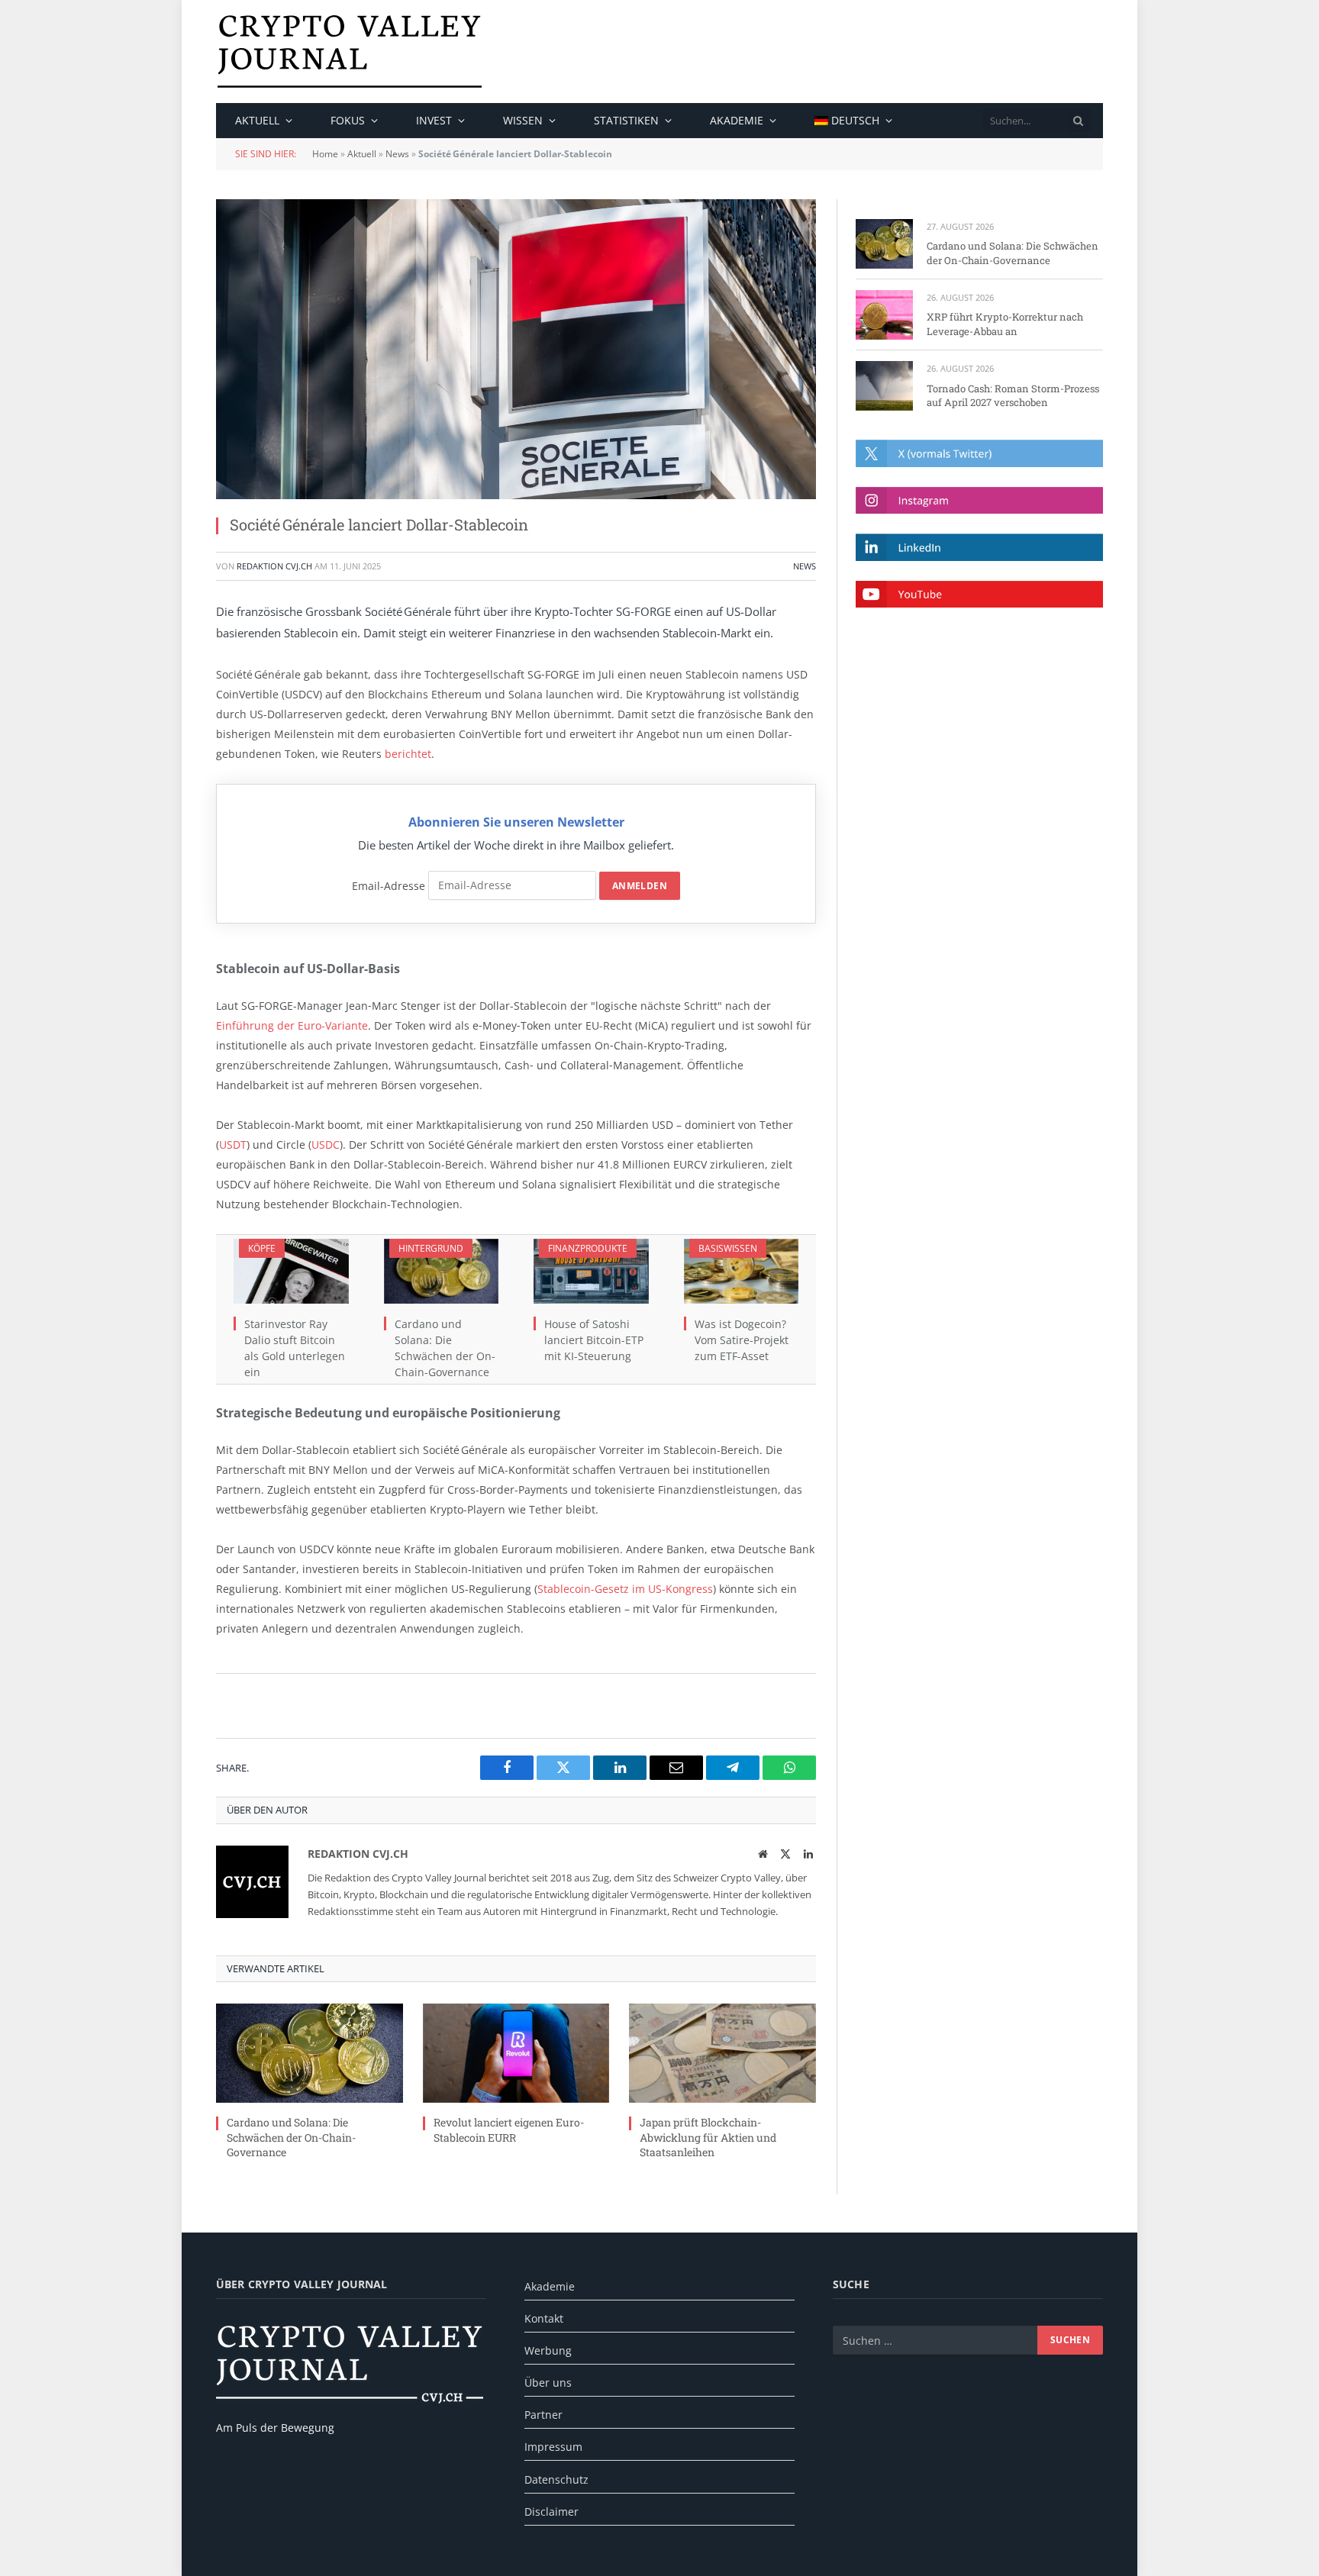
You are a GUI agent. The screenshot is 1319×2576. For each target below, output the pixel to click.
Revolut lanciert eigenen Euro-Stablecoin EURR (509, 2129)
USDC (326, 1145)
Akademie (737, 120)
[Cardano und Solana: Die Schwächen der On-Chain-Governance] (442, 1271)
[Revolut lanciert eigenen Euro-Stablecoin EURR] (516, 2053)
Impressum (553, 2447)
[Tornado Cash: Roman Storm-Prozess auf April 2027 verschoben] (884, 386)
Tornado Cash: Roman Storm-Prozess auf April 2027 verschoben (1013, 396)
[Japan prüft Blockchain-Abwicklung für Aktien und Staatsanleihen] (722, 2053)
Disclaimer (551, 2512)
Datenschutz (556, 2479)
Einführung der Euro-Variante (292, 1025)
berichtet (408, 754)
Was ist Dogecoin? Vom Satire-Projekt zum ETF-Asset (742, 1340)
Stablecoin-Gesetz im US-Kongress (625, 1589)
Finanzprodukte (588, 1248)
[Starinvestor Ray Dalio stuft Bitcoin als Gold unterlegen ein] (291, 1271)
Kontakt (544, 2318)
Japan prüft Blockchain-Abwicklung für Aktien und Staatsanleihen (708, 2137)
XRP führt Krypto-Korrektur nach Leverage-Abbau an (1005, 324)
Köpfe (262, 1248)
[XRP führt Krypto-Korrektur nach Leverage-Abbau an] (884, 315)
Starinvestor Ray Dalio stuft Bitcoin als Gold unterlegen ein (295, 1348)
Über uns (548, 2383)
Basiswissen (728, 1248)
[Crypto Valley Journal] (350, 52)
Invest (434, 120)
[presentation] (1079, 121)
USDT (233, 1145)
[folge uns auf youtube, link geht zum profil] (979, 594)
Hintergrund (431, 1248)
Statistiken (626, 120)
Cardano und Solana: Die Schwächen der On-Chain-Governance (445, 1348)
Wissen (523, 120)
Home (325, 154)
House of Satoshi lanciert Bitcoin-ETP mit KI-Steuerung (594, 1340)
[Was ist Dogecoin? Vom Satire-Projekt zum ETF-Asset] (742, 1271)
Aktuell (257, 120)
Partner (543, 2415)
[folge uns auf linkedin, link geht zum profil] (979, 547)
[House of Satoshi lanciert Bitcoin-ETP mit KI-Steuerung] (591, 1271)
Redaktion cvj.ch (274, 566)
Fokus (348, 120)
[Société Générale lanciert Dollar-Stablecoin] (516, 349)
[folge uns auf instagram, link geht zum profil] (979, 500)
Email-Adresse (389, 885)
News (397, 154)
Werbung (548, 2350)
